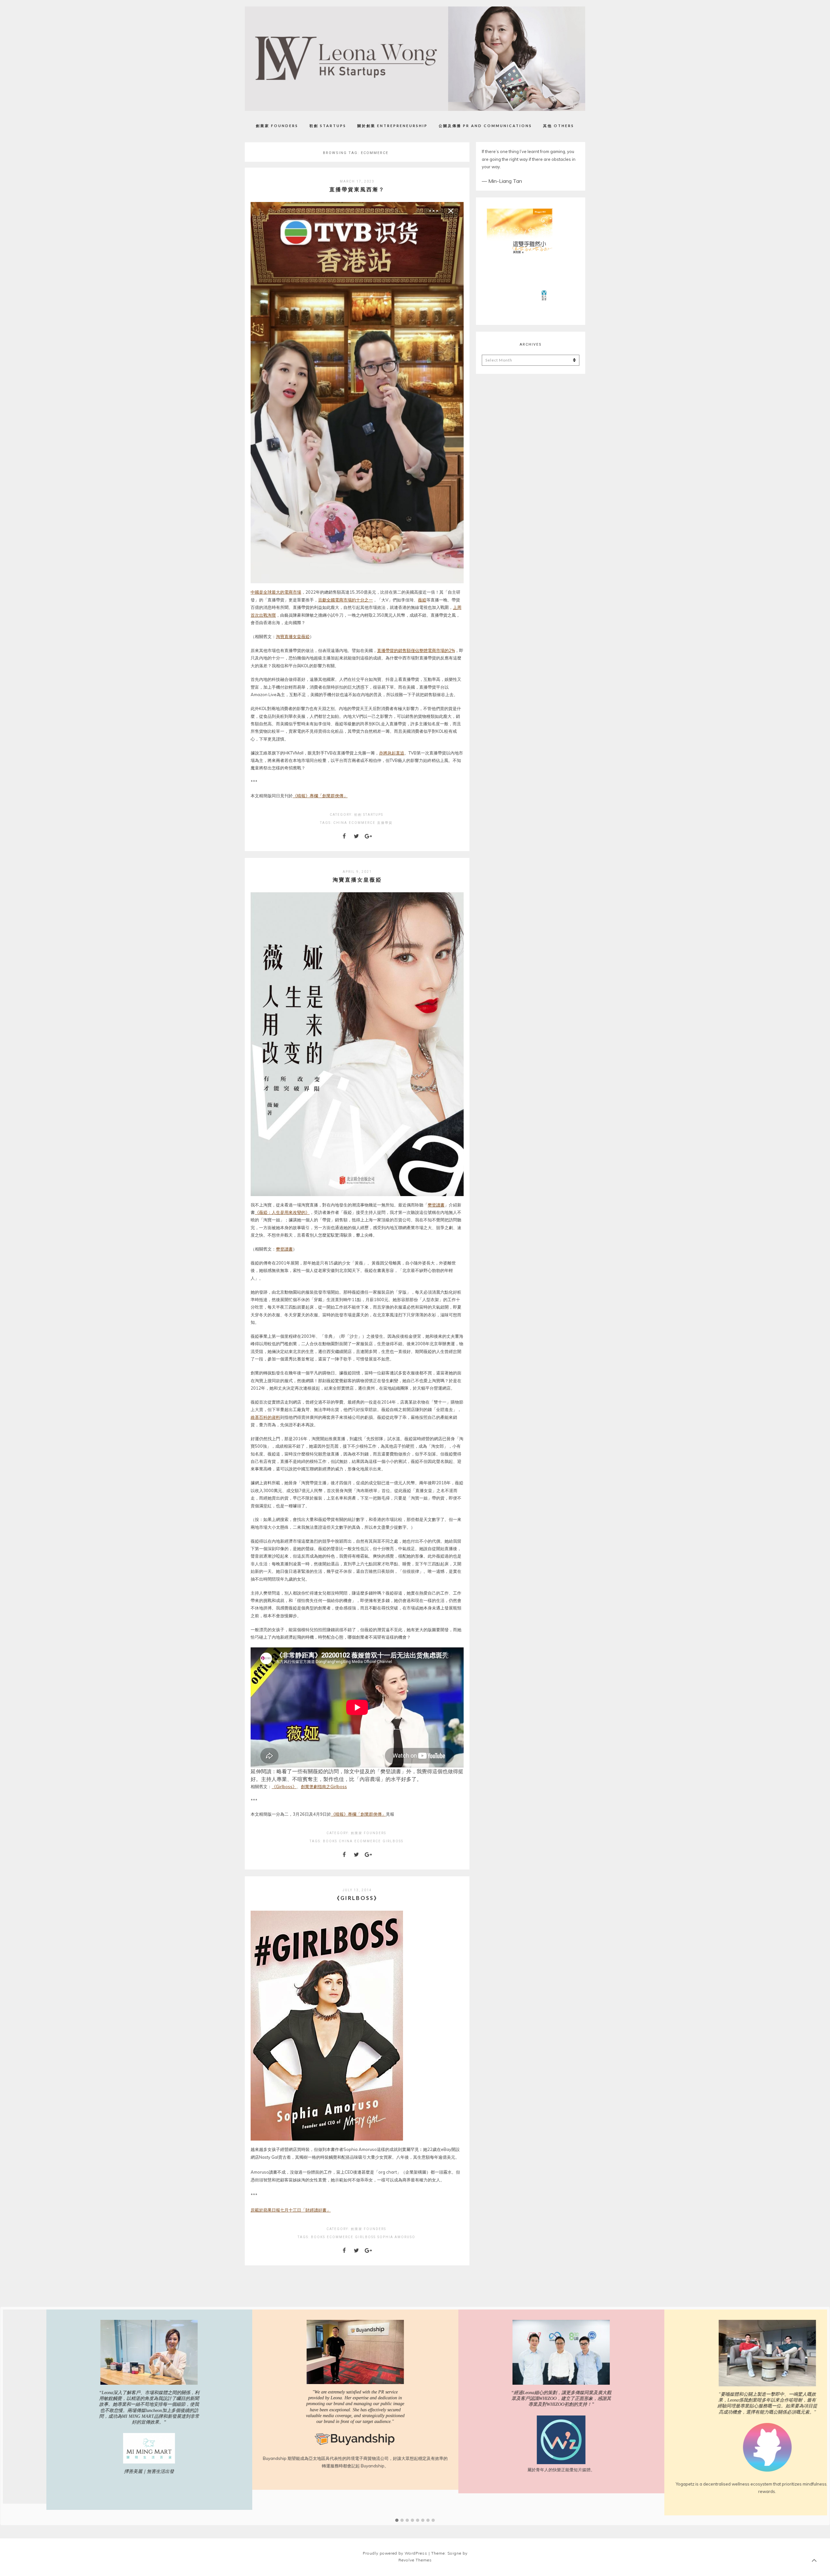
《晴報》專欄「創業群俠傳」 (320, 796)
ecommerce (362, 823)
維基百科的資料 (265, 1417)
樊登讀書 (436, 1205)
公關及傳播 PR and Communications (485, 126)
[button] (397, 2521)
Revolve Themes (415, 2560)
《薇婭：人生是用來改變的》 (282, 1212)
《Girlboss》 (284, 1787)
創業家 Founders (277, 126)
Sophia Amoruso (396, 2237)
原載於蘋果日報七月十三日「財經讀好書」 (291, 2210)
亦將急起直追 (392, 753)
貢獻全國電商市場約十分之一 (345, 600)
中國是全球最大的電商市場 (276, 592)
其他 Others (559, 126)
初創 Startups (328, 126)
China (340, 823)
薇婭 (422, 600)
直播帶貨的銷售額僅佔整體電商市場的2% (416, 650)
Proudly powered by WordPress (395, 2553)
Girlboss (393, 1841)
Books (330, 1841)
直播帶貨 (385, 823)
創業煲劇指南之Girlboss (324, 1787)
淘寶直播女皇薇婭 (293, 636)
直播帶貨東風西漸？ (357, 189)
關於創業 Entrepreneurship (392, 126)
